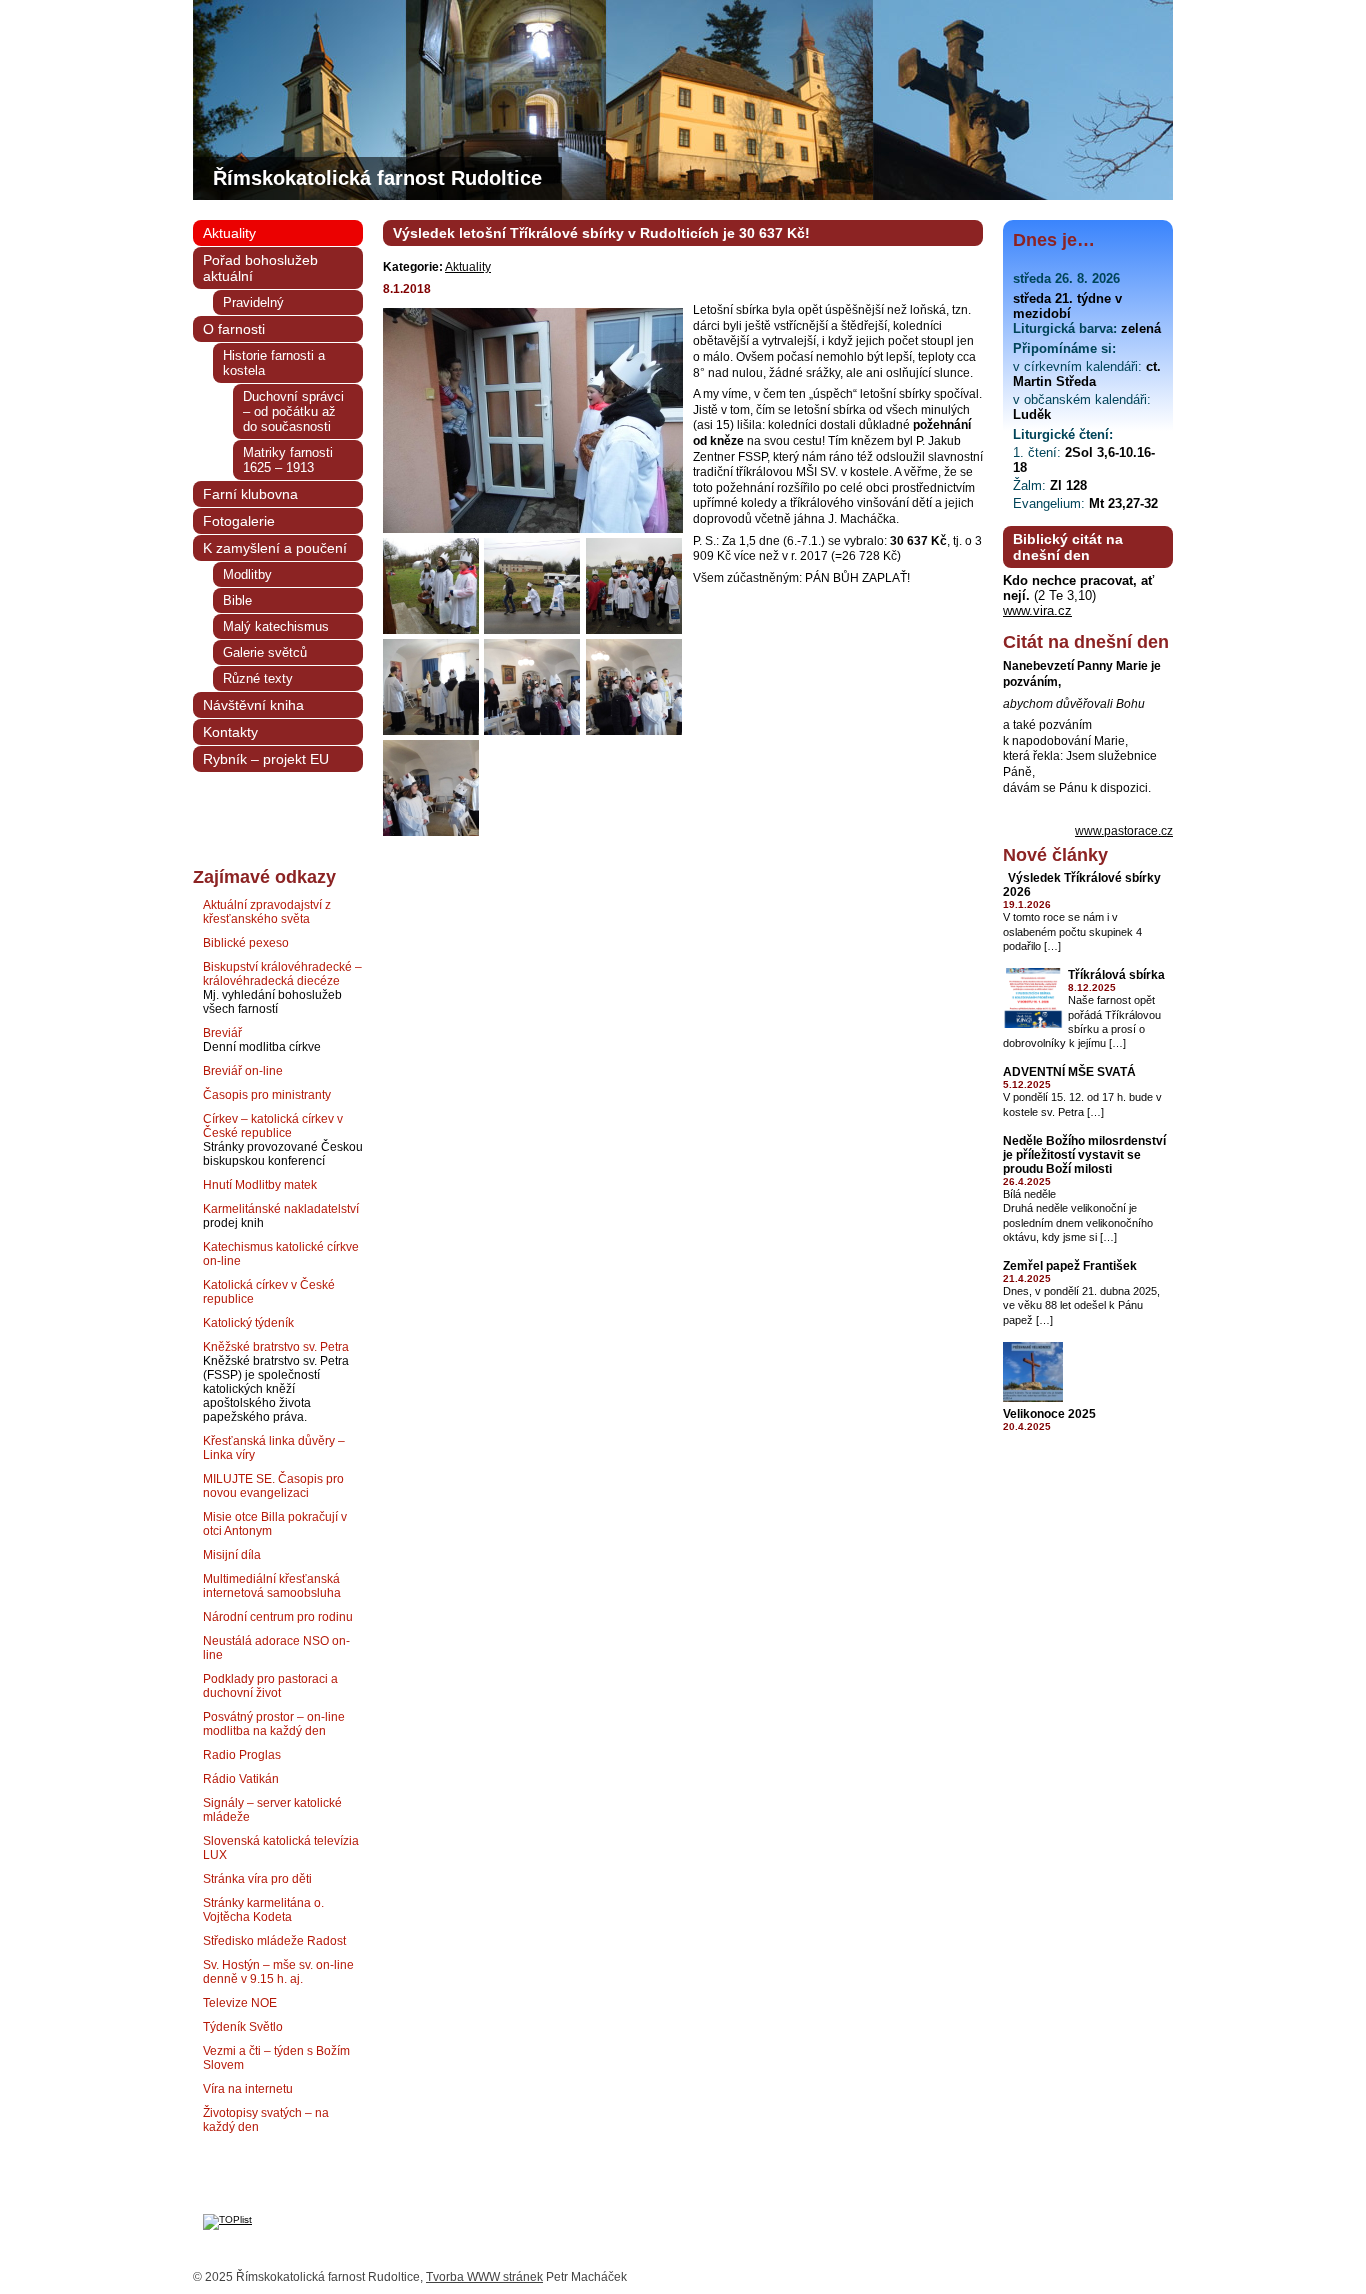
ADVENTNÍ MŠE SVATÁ (1069, 1072)
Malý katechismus (276, 626)
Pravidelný (253, 302)
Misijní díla (232, 1555)
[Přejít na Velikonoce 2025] (1033, 1398)
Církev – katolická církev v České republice (273, 1126)
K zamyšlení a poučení (275, 548)
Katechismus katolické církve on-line (281, 1254)
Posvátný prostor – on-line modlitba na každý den (274, 1724)
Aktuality (468, 267)
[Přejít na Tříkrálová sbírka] (1033, 1024)
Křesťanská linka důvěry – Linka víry (274, 1448)
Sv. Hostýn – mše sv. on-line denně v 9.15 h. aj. (278, 1972)
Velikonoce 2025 (1049, 1414)
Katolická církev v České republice (269, 1292)
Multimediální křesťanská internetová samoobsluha (272, 1586)
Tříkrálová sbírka (1116, 975)
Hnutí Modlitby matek (260, 1185)
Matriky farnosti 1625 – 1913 (288, 460)
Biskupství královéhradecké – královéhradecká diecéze (282, 974)
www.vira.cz (1037, 610)
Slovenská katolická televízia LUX (281, 1848)
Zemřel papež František (1070, 1266)
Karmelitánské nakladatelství (281, 1209)
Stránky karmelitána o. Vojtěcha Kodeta (263, 1910)
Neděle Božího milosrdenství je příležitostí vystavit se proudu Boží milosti (1084, 1155)
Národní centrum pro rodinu (278, 1617)
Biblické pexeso (246, 943)
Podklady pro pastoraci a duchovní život (270, 1686)
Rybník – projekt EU (266, 759)
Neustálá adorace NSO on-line (276, 1648)
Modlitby (247, 574)
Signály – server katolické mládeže (272, 1810)
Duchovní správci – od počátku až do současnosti (293, 411)
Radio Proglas (242, 1755)
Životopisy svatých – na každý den (266, 2120)
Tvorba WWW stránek (484, 2277)
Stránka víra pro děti (257, 1879)
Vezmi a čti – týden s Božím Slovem (276, 2058)
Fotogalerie (239, 521)
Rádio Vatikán (241, 1779)
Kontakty (230, 732)
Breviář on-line (243, 1071)
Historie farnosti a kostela (274, 363)
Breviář (222, 1033)
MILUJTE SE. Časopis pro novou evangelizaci (273, 1486)
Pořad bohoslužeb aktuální (260, 268)
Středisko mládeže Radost (274, 1941)
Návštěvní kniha (253, 705)
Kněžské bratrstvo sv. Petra (276, 1347)
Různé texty (258, 678)
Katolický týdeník (248, 1323)
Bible (237, 600)
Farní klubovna (250, 494)
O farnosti (234, 329)
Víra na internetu (248, 2089)
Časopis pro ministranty (267, 1095)
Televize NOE (240, 2003)
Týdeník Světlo (243, 2027)
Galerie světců (265, 652)
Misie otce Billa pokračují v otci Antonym (275, 1524)
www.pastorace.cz (1124, 831)
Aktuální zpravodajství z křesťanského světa (267, 912)
